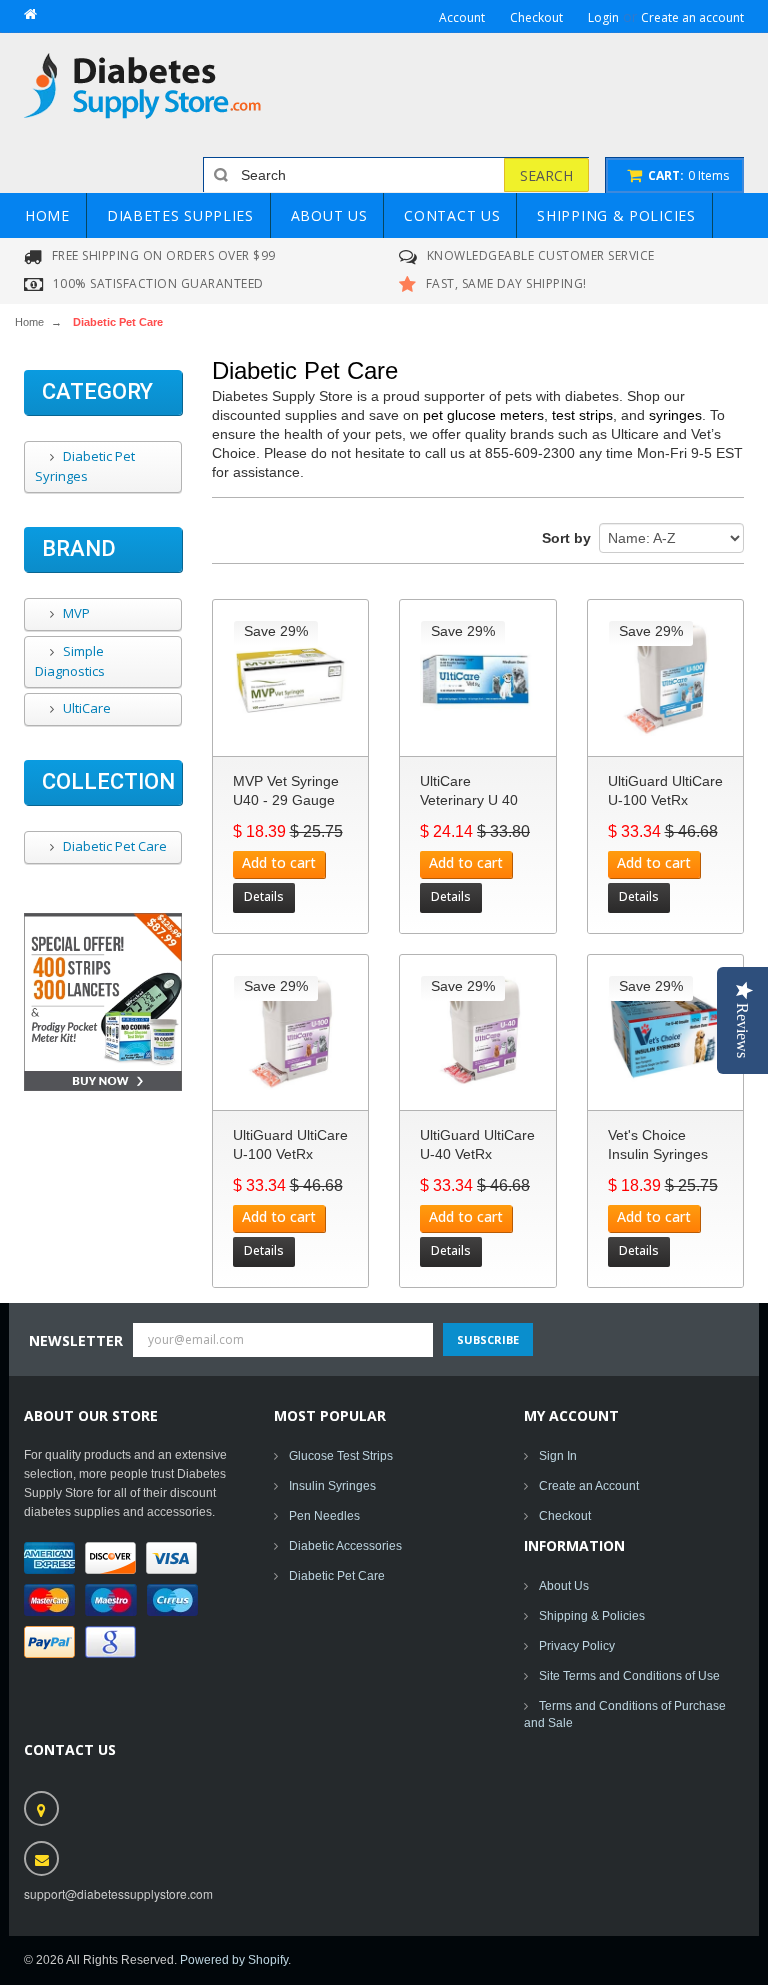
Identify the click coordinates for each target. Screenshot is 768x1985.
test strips (582, 415)
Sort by (566, 538)
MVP (75, 613)
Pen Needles (324, 1516)
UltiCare (85, 708)
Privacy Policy (577, 1646)
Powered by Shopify (234, 1960)
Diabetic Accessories (345, 1546)
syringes (675, 415)
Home (29, 322)
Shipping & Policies (592, 1616)
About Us (564, 1586)
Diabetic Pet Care (113, 846)
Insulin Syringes (332, 1486)
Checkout (565, 1516)
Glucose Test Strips (341, 1456)
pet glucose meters (483, 415)
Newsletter (76, 1340)
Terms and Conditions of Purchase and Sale (625, 1714)
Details (264, 896)
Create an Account (589, 1486)
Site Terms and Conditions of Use (629, 1676)
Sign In (558, 1456)
